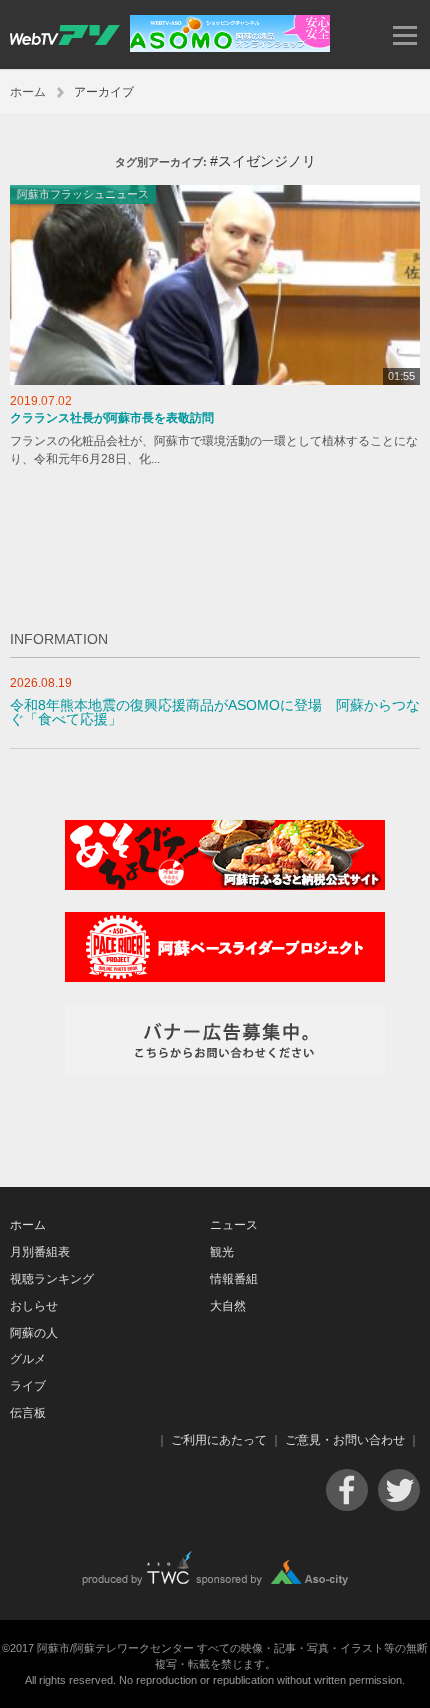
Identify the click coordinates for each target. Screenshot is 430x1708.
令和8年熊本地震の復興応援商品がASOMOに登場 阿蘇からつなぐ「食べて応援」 (215, 712)
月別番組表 (40, 1252)
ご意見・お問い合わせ (345, 1440)
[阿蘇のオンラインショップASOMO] (230, 47)
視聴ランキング (52, 1279)
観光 (222, 1252)
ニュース (234, 1225)
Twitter (399, 1490)
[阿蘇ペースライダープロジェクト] (225, 977)
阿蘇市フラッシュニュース (83, 194)
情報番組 (234, 1279)
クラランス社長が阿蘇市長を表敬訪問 (112, 418)
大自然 (228, 1306)
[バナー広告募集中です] (225, 1070)
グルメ (28, 1359)
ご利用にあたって (219, 1440)
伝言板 (28, 1413)
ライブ (28, 1386)
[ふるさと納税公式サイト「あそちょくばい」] (225, 885)
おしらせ (34, 1306)
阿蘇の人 (34, 1333)
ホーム (28, 92)
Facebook (347, 1490)
